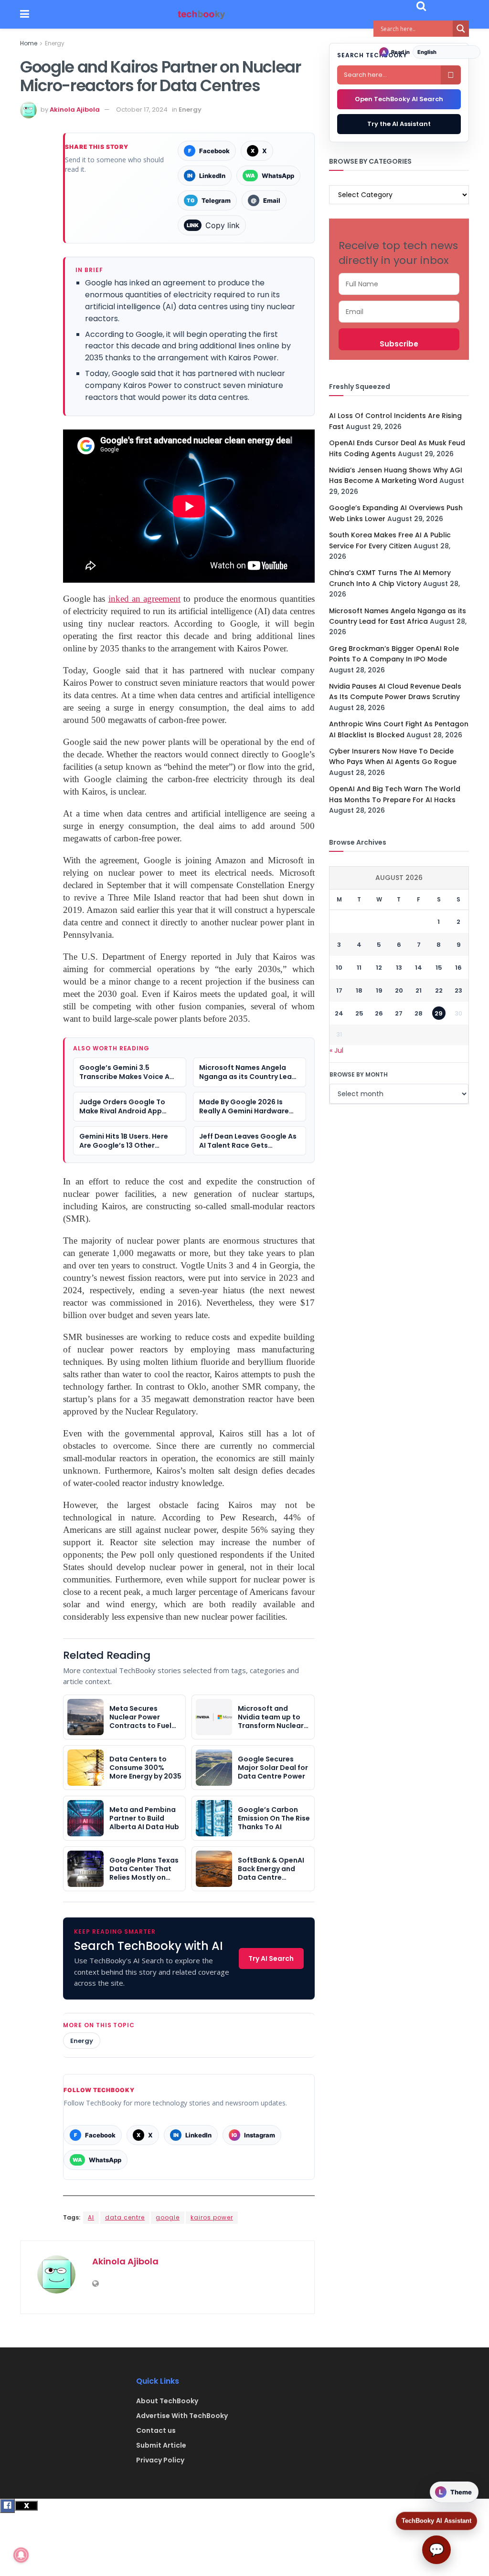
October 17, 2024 (142, 110)
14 (419, 968)
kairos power (212, 2217)
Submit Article (161, 2445)
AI (91, 2217)
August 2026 (399, 878)
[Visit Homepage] (202, 15)
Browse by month (359, 1074)
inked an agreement (145, 599)
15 (439, 968)
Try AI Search (271, 1958)
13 (399, 968)
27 (399, 1013)
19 (379, 990)
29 (439, 1013)
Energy (55, 43)
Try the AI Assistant (399, 124)
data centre (125, 2217)
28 (419, 1013)
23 (458, 990)
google (168, 2217)
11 (359, 968)
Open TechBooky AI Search (399, 99)
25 (359, 1013)
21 (419, 990)
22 (439, 990)
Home (29, 43)
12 (379, 968)
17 (339, 990)
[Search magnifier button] (461, 29)
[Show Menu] (25, 14)
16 (458, 968)
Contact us (156, 2430)
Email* (399, 312)
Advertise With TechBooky (182, 2416)
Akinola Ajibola (75, 110)
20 (399, 990)
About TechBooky (167, 2401)
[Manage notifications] (21, 2555)
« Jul (336, 1050)
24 (339, 1013)
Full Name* (399, 284)
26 (379, 1013)
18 (359, 990)
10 (339, 968)
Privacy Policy (160, 2460)
